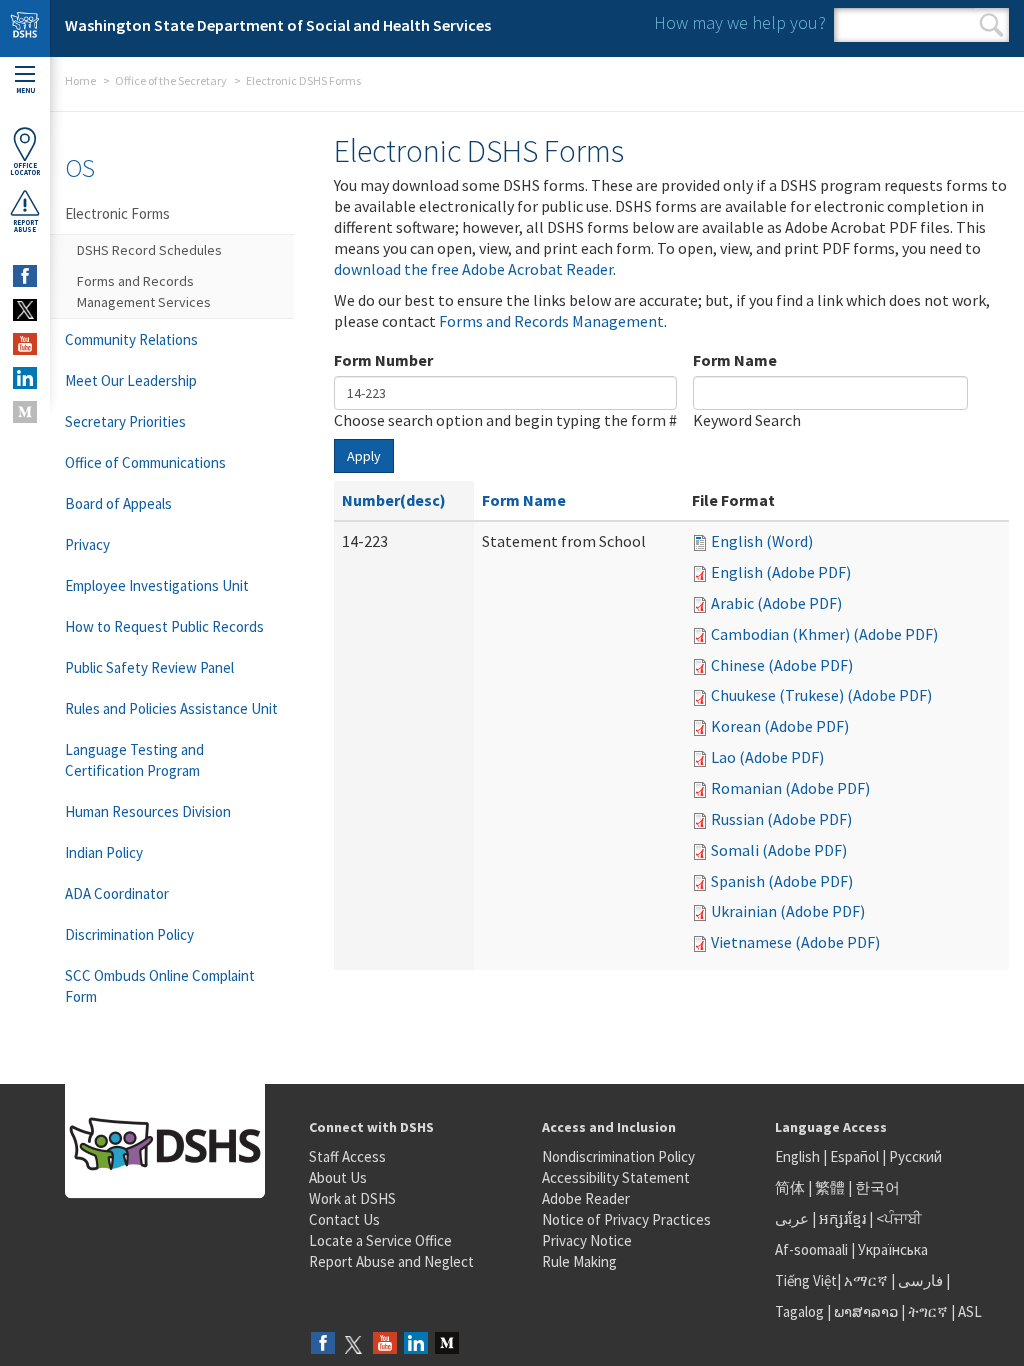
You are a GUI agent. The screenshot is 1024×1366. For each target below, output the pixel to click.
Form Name (735, 360)
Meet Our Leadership (131, 380)
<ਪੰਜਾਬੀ (899, 1218)
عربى (792, 1218)
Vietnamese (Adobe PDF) (795, 942)
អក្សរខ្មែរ (842, 1218)
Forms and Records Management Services (144, 291)
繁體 (831, 1187)
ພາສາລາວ (866, 1311)
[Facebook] (323, 1344)
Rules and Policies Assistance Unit (171, 708)
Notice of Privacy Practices (626, 1219)
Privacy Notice (587, 1240)
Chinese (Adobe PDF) (782, 665)
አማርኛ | (869, 1280)
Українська (893, 1249)
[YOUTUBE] (25, 344)
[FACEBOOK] (25, 276)
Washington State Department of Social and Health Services (278, 25)
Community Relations (131, 339)
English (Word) (762, 541)
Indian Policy (104, 852)
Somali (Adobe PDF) (779, 850)
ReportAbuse (25, 226)
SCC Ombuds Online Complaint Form (160, 986)
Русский (915, 1156)
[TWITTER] (25, 310)
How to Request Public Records (164, 626)
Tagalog (799, 1311)
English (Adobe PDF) (781, 572)
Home (80, 80)
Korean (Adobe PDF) (780, 726)
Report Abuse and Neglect (391, 1261)
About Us (338, 1177)
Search (991, 25)
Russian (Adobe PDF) (781, 819)
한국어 (877, 1187)
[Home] (25, 28)
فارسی (919, 1280)
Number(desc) (394, 500)
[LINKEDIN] (25, 378)
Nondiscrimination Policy (618, 1156)
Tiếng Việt (806, 1280)
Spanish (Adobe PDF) (782, 881)
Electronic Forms (117, 213)
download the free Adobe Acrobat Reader (473, 269)
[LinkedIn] (416, 1344)
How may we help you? (740, 22)
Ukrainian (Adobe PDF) (788, 911)
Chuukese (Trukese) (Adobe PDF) (821, 695)
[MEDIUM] (25, 412)
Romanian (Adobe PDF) (790, 788)
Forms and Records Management (551, 321)
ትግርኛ (928, 1311)
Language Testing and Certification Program (134, 760)
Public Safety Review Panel (149, 667)
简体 (790, 1187)
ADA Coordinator (117, 893)
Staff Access (347, 1156)
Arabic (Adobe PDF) (776, 603)
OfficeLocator (25, 169)
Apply (364, 456)
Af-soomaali (811, 1249)
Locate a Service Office (380, 1240)
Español (854, 1156)
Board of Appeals (118, 503)
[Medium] (447, 1344)
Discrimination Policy (129, 934)
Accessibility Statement (616, 1177)
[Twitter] (354, 1344)
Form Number (383, 360)
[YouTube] (385, 1344)
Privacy (87, 544)
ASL (970, 1311)
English (799, 1156)
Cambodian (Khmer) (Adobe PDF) (824, 634)
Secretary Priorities (125, 421)
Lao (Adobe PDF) (767, 757)
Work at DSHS (352, 1198)
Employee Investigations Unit (157, 585)
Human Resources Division (148, 811)
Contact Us (344, 1219)
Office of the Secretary (171, 80)
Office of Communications (145, 462)
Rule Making (579, 1261)
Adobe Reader (586, 1198)
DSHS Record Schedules (149, 250)
